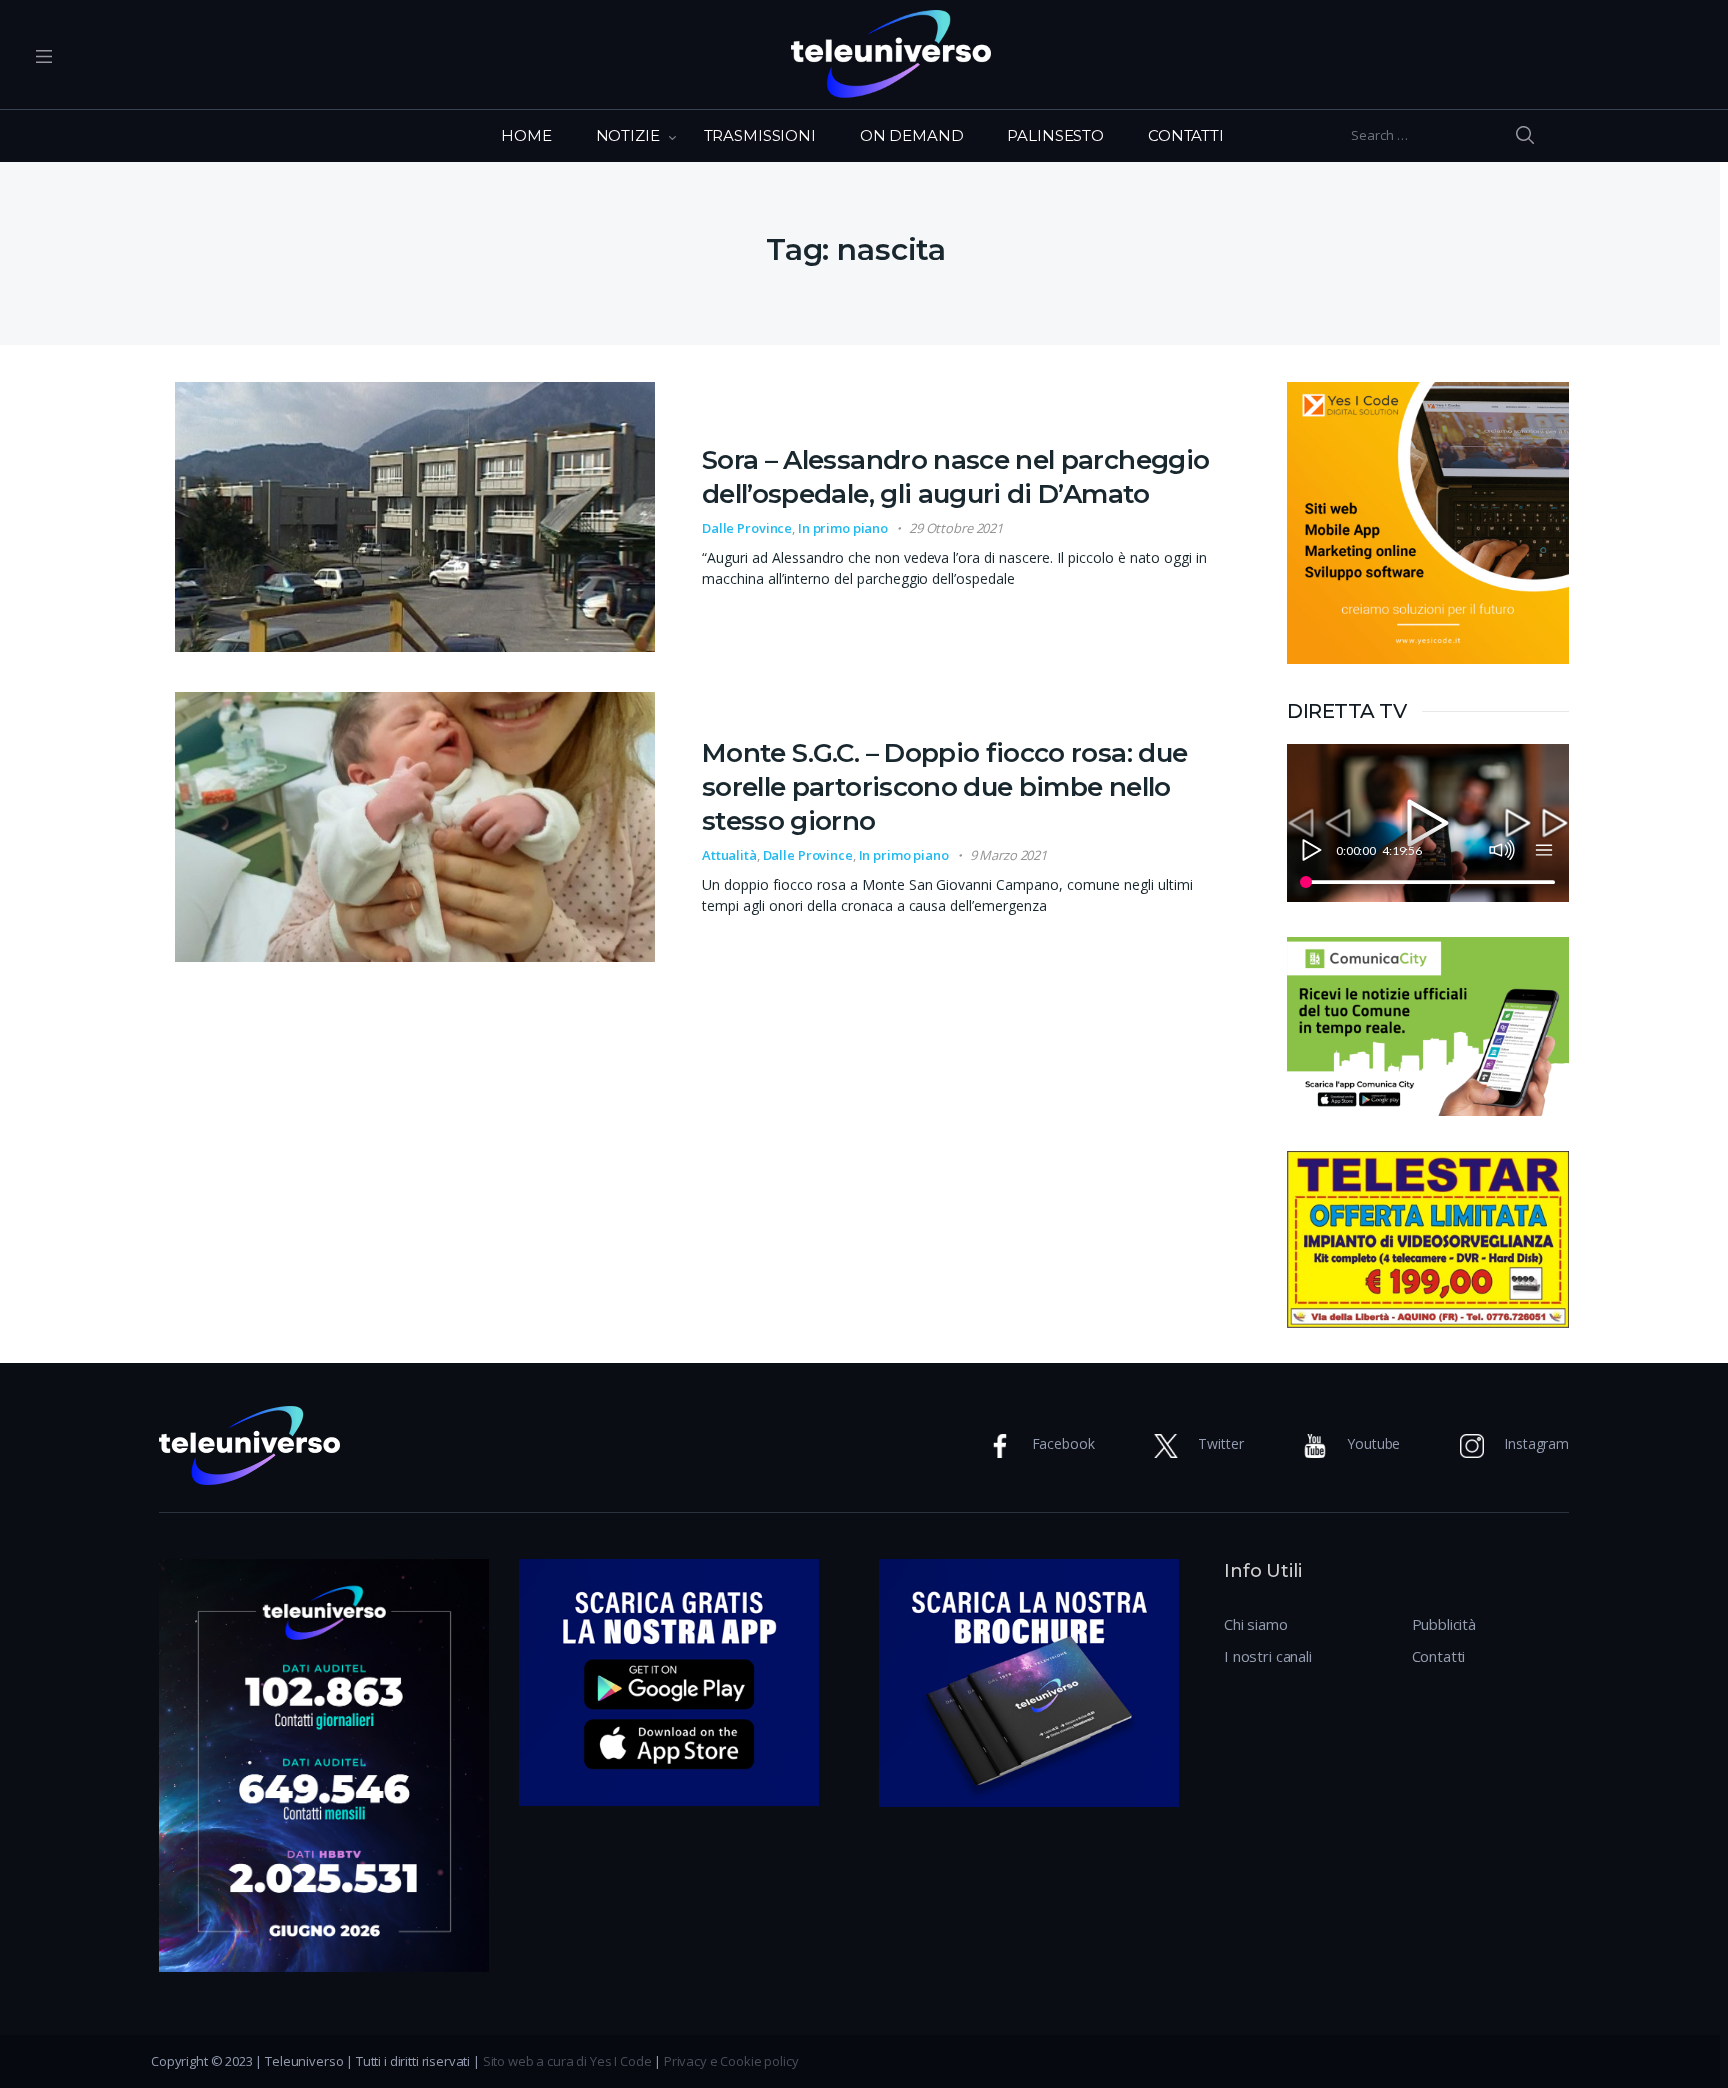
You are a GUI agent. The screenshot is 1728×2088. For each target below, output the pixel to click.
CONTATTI (1186, 135)
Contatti (1439, 1656)
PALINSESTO (1055, 135)
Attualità (729, 855)
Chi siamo (1256, 1624)
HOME (526, 135)
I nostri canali (1268, 1656)
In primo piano (843, 528)
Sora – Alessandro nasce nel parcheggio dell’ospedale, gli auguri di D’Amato (955, 477)
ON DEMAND (912, 135)
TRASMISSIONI (760, 135)
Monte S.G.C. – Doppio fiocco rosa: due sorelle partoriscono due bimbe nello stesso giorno (944, 787)
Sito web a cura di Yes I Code (567, 2061)
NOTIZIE (628, 135)
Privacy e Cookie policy (731, 2061)
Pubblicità (1444, 1624)
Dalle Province (747, 528)
